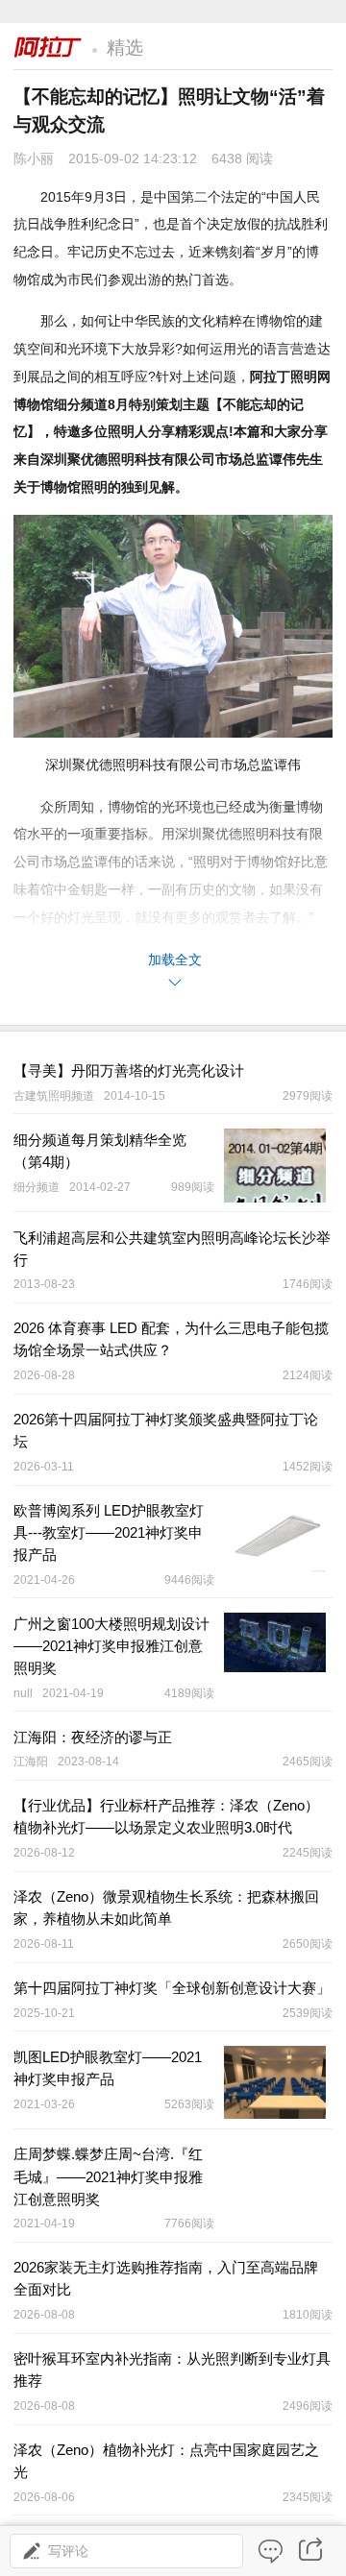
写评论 (68, 2551)
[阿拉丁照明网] (48, 45)
